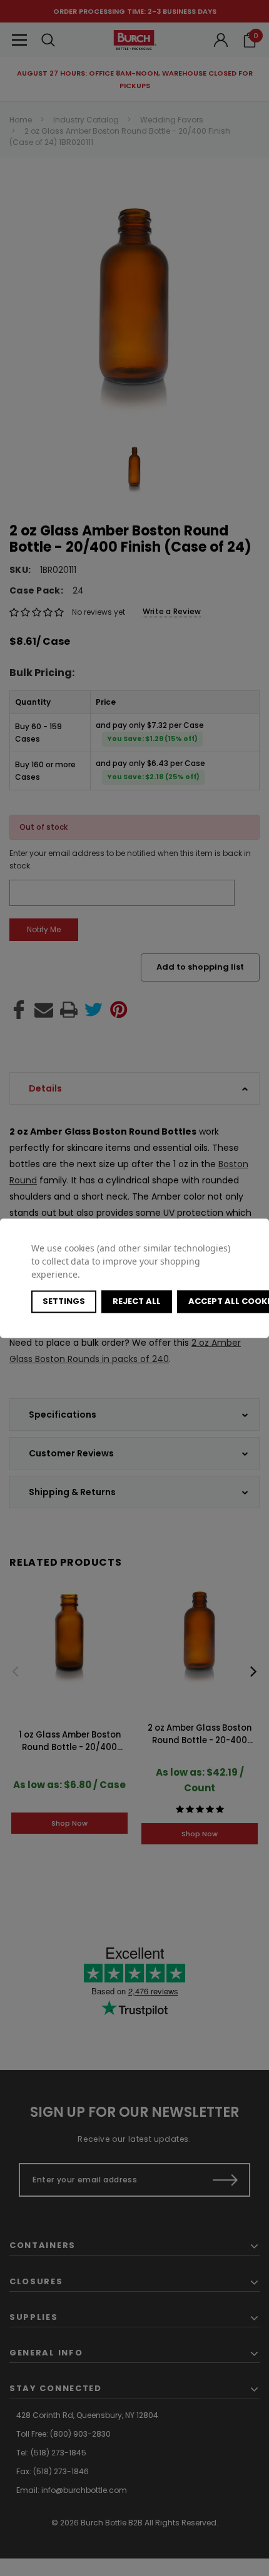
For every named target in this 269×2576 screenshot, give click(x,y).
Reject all (137, 1301)
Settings (64, 1301)
